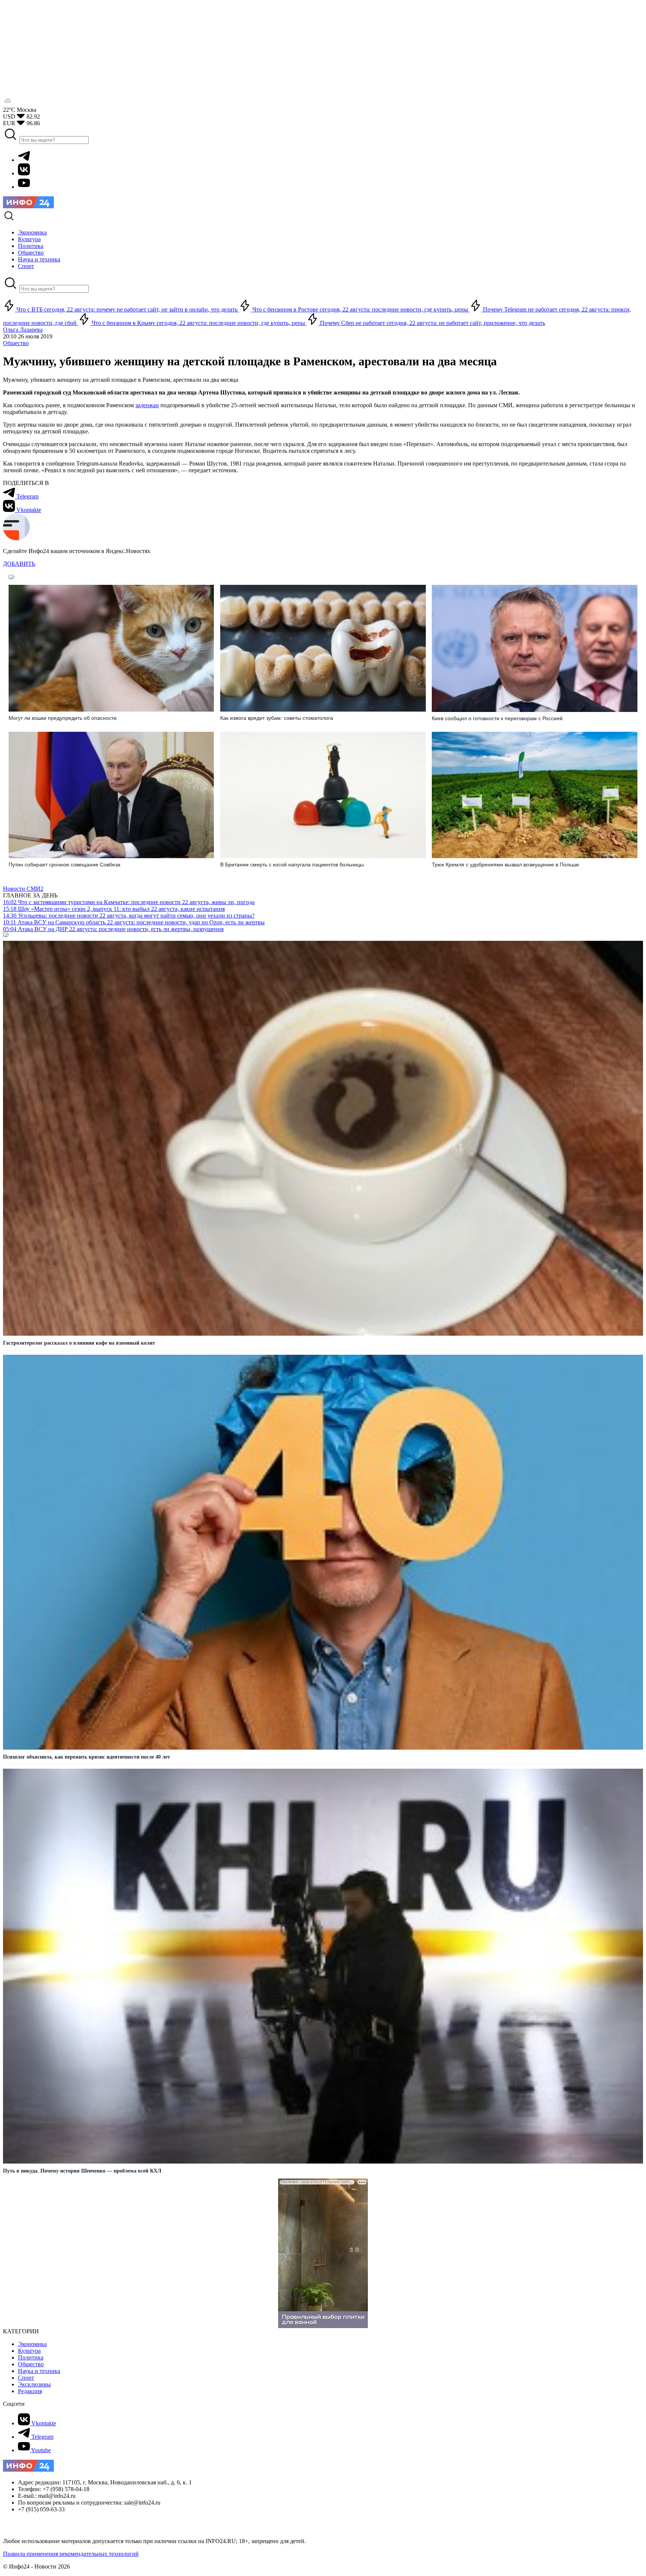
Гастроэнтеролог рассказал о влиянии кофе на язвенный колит (79, 1343)
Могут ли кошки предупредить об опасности (63, 718)
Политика (31, 2357)
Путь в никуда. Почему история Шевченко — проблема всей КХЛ (82, 2171)
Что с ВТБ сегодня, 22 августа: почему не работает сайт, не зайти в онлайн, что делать (127, 309)
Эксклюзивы (34, 2384)
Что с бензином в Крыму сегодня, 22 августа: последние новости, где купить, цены (198, 323)
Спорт (26, 2378)
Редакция (30, 2391)
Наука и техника (39, 2371)
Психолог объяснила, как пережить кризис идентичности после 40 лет (87, 1757)
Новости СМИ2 (23, 889)
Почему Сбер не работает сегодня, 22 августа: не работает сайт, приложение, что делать (432, 323)
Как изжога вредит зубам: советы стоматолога (277, 718)
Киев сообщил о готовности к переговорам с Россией (497, 718)
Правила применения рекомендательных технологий (71, 2554)
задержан (147, 405)
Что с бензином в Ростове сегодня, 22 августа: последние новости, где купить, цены (360, 309)
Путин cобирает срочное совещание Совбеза (64, 865)
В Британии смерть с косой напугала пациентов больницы (292, 865)
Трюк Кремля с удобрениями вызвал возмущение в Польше (505, 865)
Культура (29, 2351)
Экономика (32, 2344)
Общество (16, 343)
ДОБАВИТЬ (19, 564)
